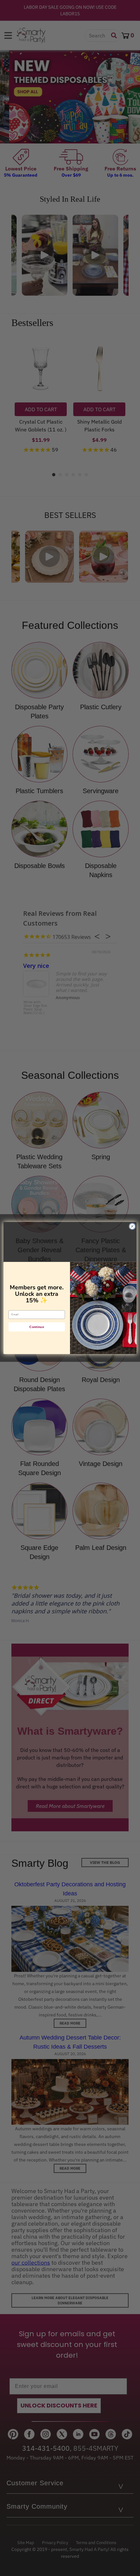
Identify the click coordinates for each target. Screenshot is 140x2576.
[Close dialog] (132, 1226)
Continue (37, 1327)
